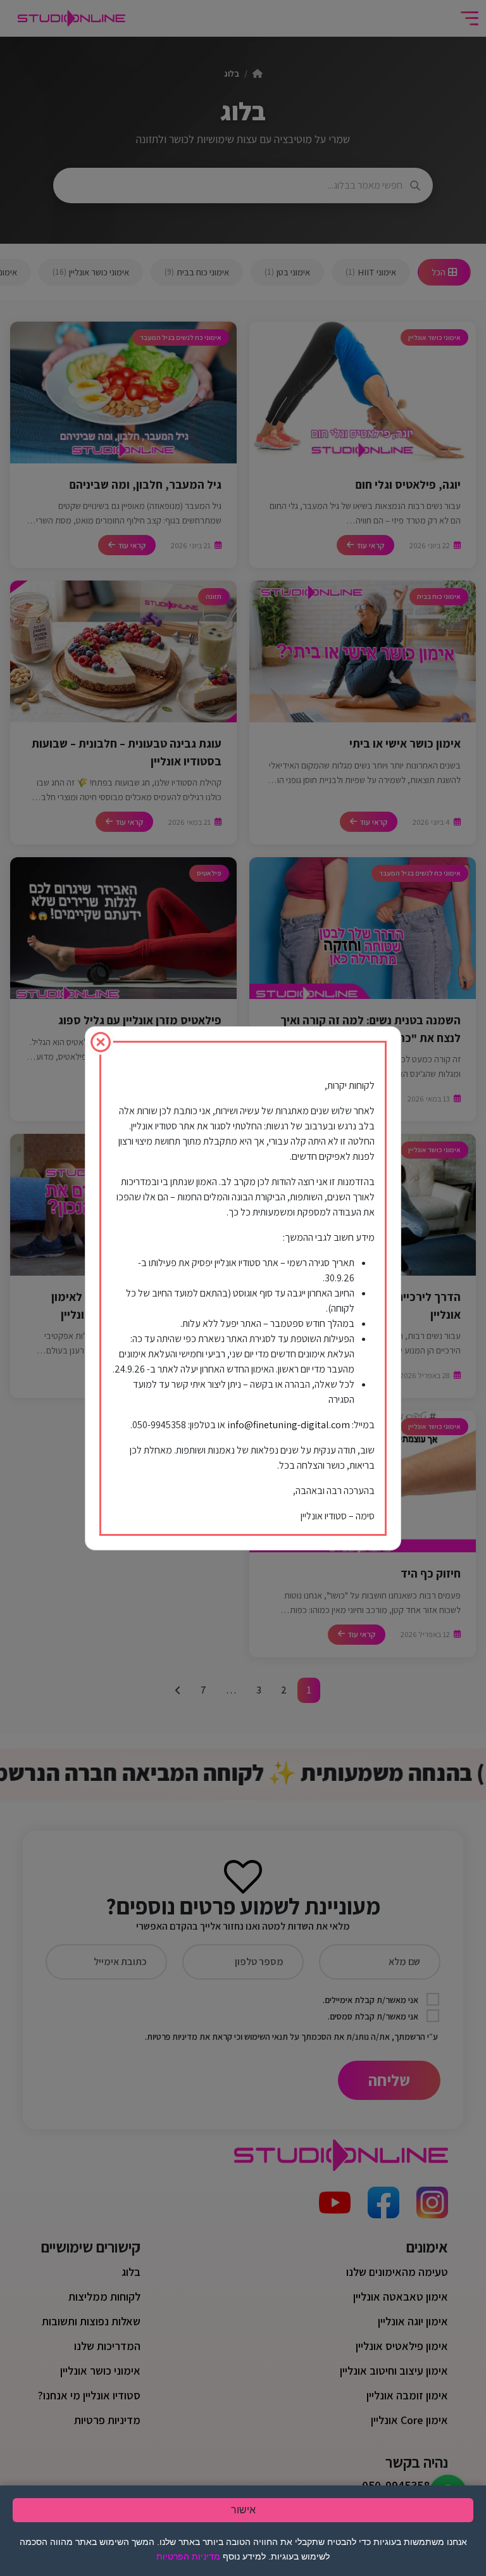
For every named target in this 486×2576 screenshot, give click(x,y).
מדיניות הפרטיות (188, 2556)
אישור (243, 2510)
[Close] (101, 1042)
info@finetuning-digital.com (289, 1425)
